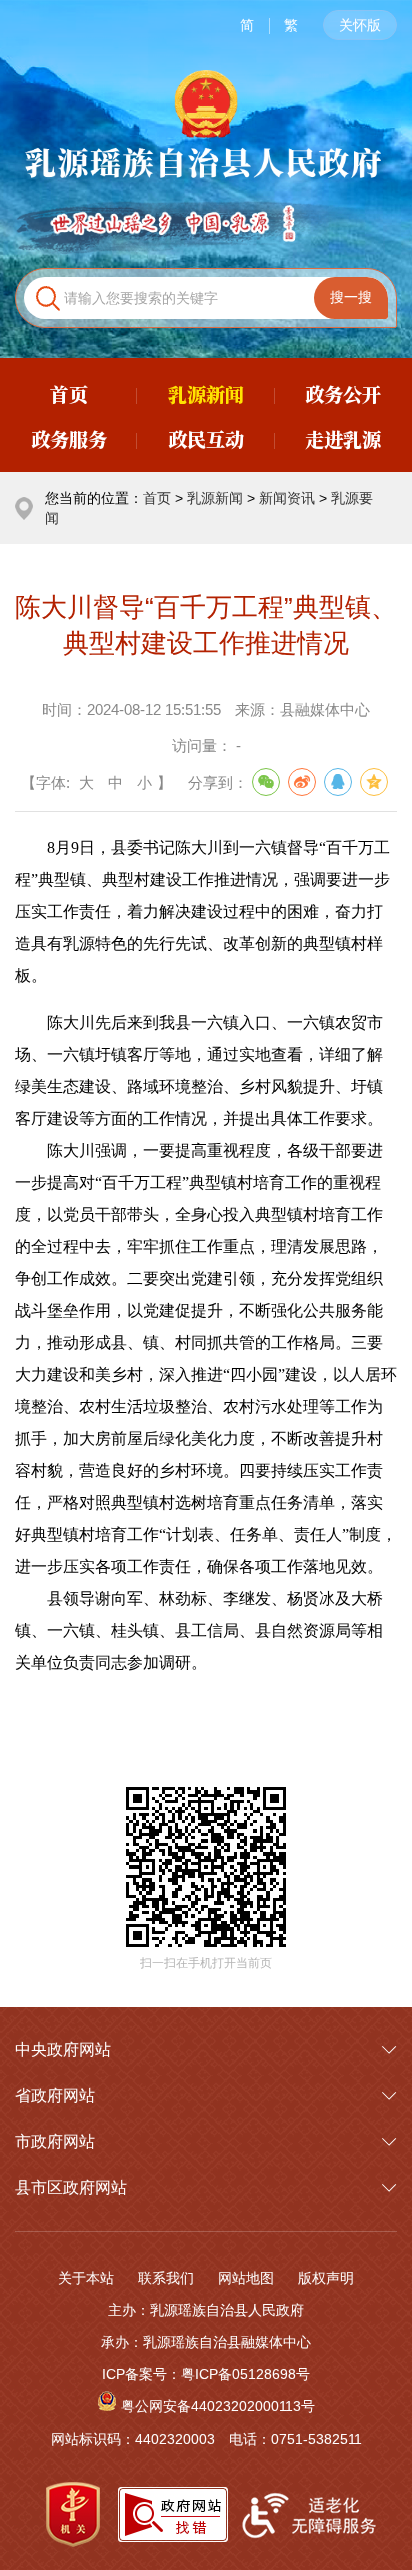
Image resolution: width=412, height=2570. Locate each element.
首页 (157, 498)
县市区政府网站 (71, 2187)
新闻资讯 (287, 498)
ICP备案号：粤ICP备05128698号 (206, 2374)
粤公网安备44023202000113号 (218, 2406)
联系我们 (166, 2278)
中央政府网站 (63, 2049)
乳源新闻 (215, 498)
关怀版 (360, 25)
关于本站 (86, 2278)
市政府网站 (55, 2141)
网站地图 (246, 2278)
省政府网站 (55, 2095)
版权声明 (326, 2278)
